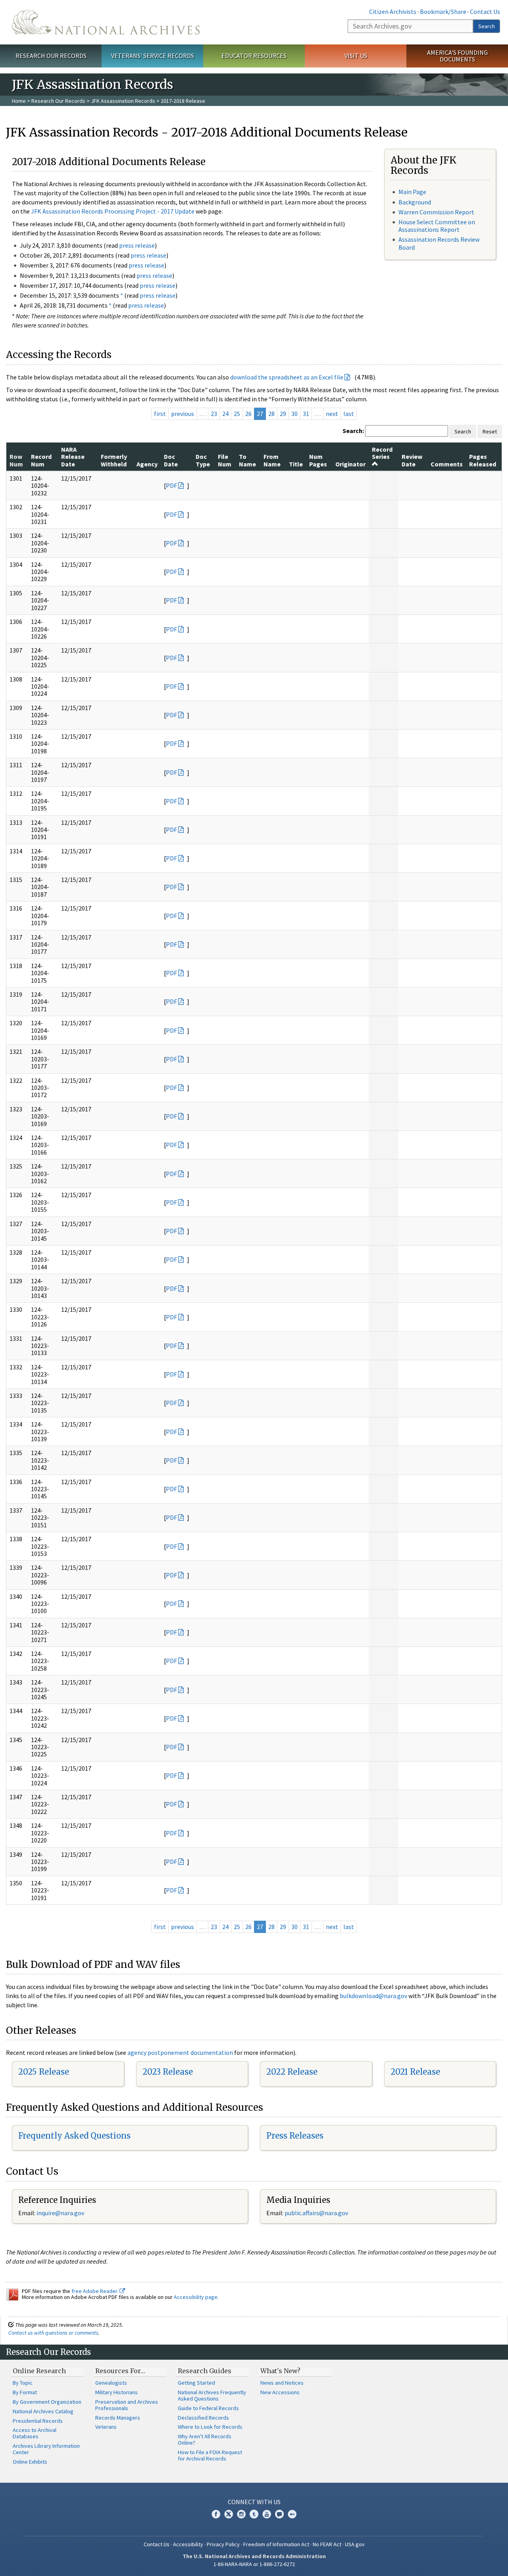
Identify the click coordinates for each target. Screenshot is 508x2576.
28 (271, 414)
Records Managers (118, 2418)
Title (296, 464)
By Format (25, 2392)
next (332, 414)
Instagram (241, 2514)
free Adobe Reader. (95, 2291)
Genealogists (111, 2383)
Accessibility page (196, 2297)
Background (415, 202)
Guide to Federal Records (208, 2408)
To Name (247, 460)
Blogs (279, 2514)
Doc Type (203, 460)
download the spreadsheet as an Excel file (287, 377)
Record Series (382, 453)
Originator (350, 464)
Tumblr (254, 2514)
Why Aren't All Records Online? (205, 2439)
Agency (147, 464)
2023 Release (168, 2072)
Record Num (41, 460)
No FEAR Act (327, 2544)
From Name (272, 460)
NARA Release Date (73, 457)
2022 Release (292, 2072)
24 (225, 414)
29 (283, 414)
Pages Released (483, 460)
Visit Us (356, 56)
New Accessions (280, 2392)
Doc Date (171, 460)
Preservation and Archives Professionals (127, 2405)
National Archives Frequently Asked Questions (212, 2395)
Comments (447, 464)
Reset (490, 431)
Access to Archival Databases (35, 2433)
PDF (171, 485)
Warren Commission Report (436, 212)
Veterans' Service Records (153, 56)
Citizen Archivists (393, 12)
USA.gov (355, 2544)
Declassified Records (203, 2418)
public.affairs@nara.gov (316, 2213)
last (349, 414)
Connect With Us (254, 2502)
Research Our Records (51, 56)
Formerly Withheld (114, 460)
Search (487, 26)
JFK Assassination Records (123, 101)
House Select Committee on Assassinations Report (437, 226)
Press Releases (295, 2136)
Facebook (216, 2514)
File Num (225, 460)
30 (294, 414)
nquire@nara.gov (61, 2213)
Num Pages (318, 460)
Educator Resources (254, 56)
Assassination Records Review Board (439, 243)
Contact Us (485, 12)
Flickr (292, 2514)
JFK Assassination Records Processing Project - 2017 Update (113, 211)
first (160, 414)
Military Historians (116, 2392)
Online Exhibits (30, 2462)
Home (19, 101)
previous (183, 414)
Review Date (412, 460)
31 (306, 414)
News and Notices (282, 2383)
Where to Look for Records (210, 2427)
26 (248, 414)
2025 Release (44, 2072)
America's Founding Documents (457, 56)
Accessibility (188, 2544)
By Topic (23, 2383)
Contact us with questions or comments (53, 2333)
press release (137, 245)
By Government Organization (47, 2402)
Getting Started (196, 2383)
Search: (353, 431)
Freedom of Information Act (276, 2544)
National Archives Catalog (43, 2411)
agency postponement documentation (180, 2052)
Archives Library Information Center (46, 2449)
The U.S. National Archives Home (106, 22)
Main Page (412, 192)
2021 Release (415, 2072)
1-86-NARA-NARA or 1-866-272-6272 (254, 2564)
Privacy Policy (223, 2544)
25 (237, 414)
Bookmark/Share (443, 12)
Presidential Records (38, 2421)
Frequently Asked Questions (74, 2136)
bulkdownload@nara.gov (373, 1996)
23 (214, 414)
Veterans (106, 2427)
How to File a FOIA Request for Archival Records (210, 2455)
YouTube (267, 2514)
